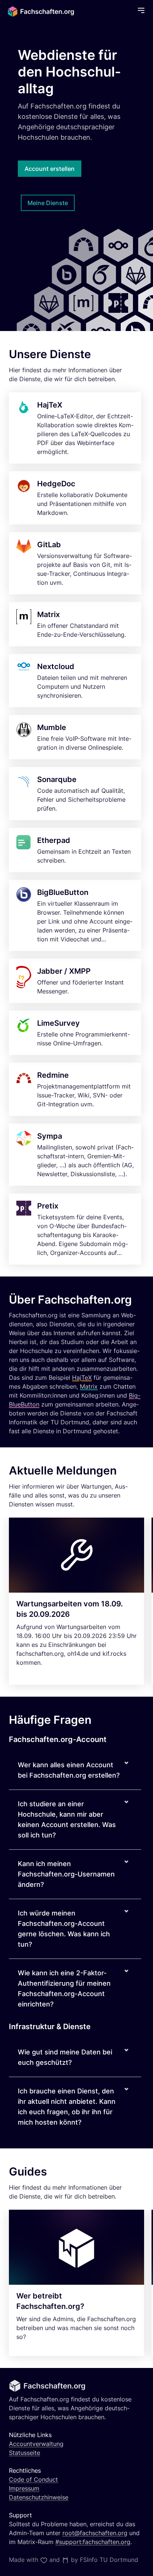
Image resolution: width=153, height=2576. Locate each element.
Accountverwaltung (36, 2444)
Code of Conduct (33, 2479)
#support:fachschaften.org (93, 2542)
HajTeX (82, 1378)
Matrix (89, 1386)
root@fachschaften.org (95, 2533)
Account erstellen (50, 169)
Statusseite (25, 2453)
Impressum (24, 2488)
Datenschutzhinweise (39, 2497)
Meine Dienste (48, 203)
